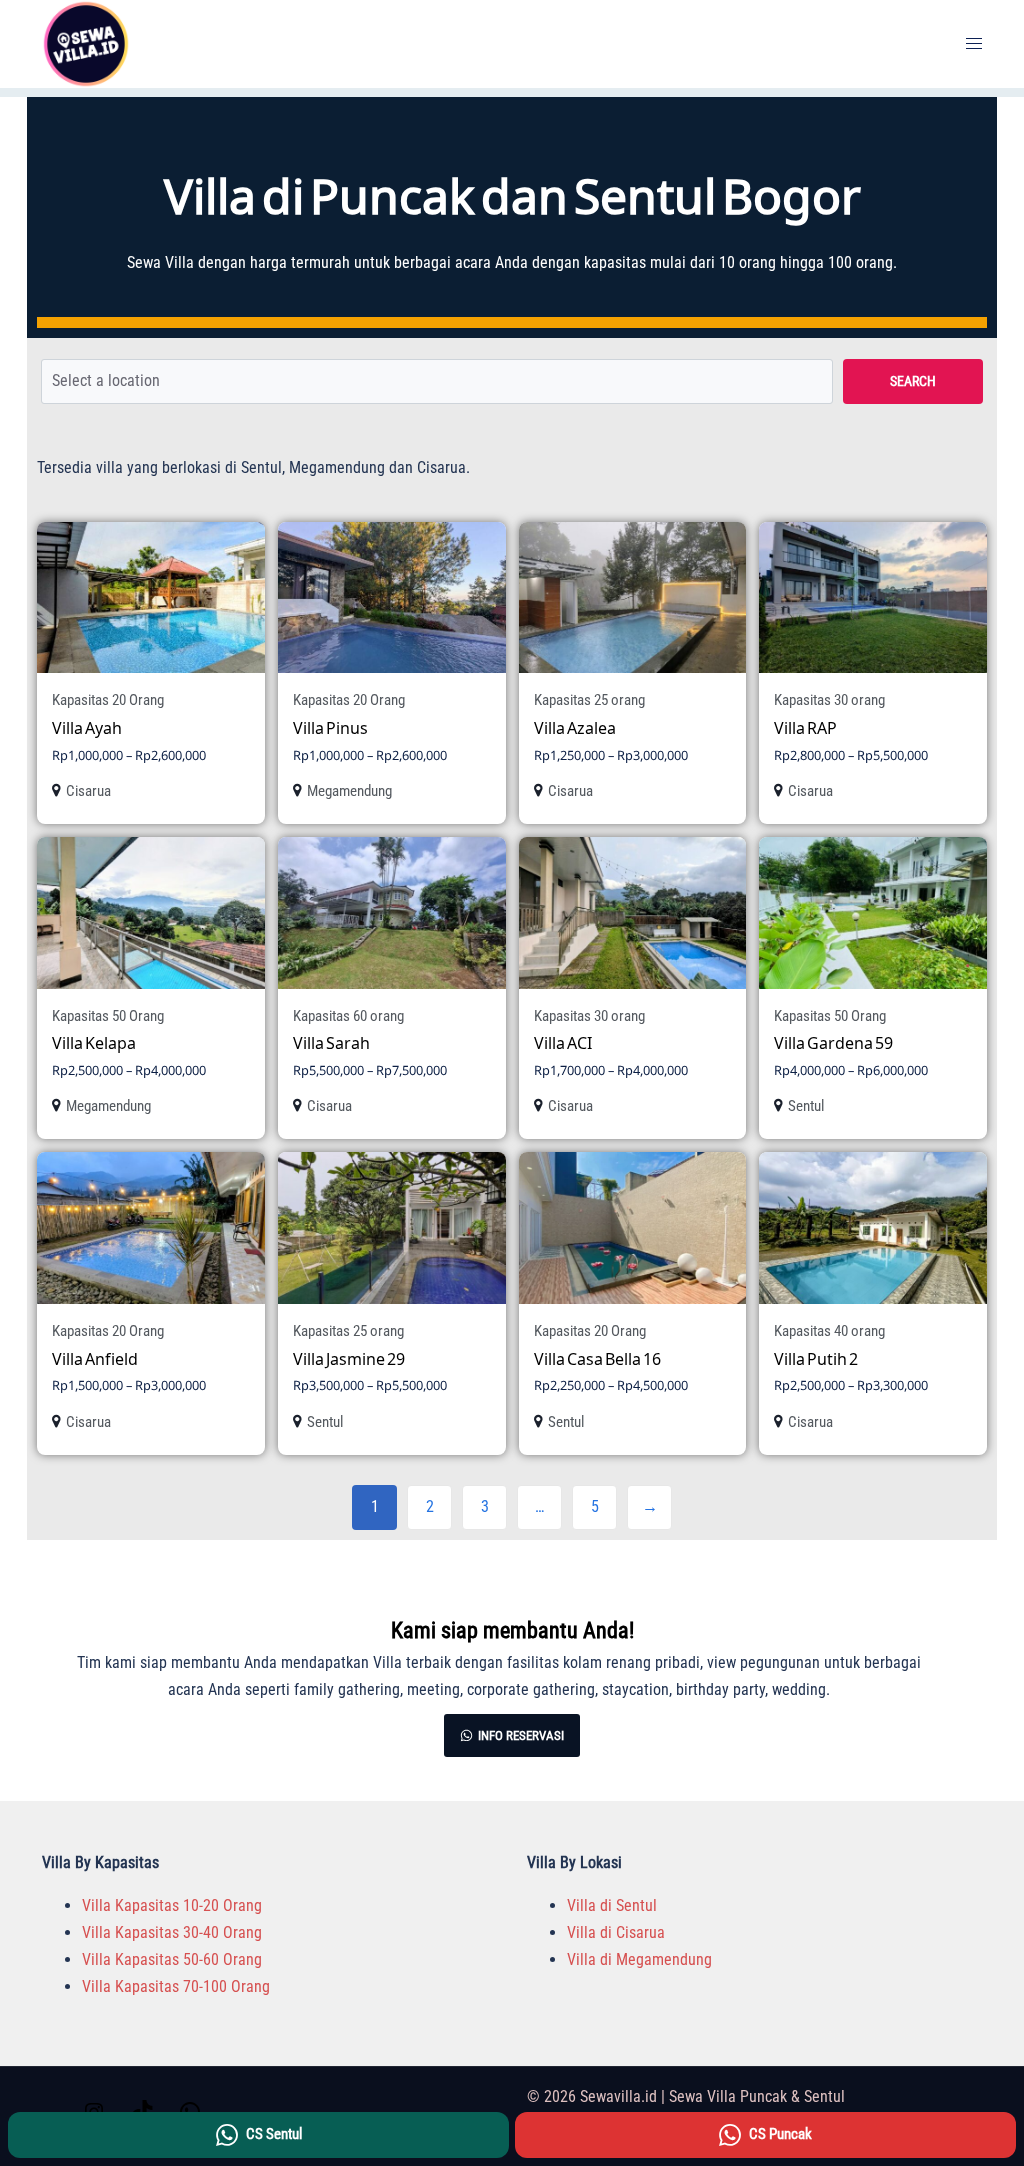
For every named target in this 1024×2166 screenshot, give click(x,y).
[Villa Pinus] (392, 598)
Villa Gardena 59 (833, 1042)
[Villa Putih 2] (873, 1228)
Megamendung (349, 791)
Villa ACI (563, 1042)
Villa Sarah (331, 1042)
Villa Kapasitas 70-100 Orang (176, 1986)
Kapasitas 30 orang (829, 700)
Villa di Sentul (612, 1905)
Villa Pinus (330, 727)
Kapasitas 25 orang (589, 700)
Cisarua (88, 791)
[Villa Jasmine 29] (392, 1228)
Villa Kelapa (94, 1042)
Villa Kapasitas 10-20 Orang (172, 1905)
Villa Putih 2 (816, 1358)
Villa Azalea (575, 727)
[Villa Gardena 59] (873, 913)
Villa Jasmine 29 (349, 1358)
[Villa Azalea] (633, 598)
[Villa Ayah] (151, 598)
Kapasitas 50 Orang (108, 1016)
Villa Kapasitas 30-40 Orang (172, 1932)
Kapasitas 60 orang (348, 1016)
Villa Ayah (87, 727)
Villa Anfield (95, 1358)
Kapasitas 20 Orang (108, 700)
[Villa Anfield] (151, 1228)
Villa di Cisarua (616, 1932)
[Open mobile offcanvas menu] (974, 44)
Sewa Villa (160, 262)
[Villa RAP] (873, 598)
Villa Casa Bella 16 (597, 1358)
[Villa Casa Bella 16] (633, 1228)
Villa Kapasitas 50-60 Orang (172, 1959)
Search (913, 381)
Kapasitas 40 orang (829, 1331)
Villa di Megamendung (639, 1959)
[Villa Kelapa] (151, 913)
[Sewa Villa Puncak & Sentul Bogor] (86, 42)
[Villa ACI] (633, 913)
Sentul (806, 1106)
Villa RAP (805, 727)
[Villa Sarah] (392, 913)
